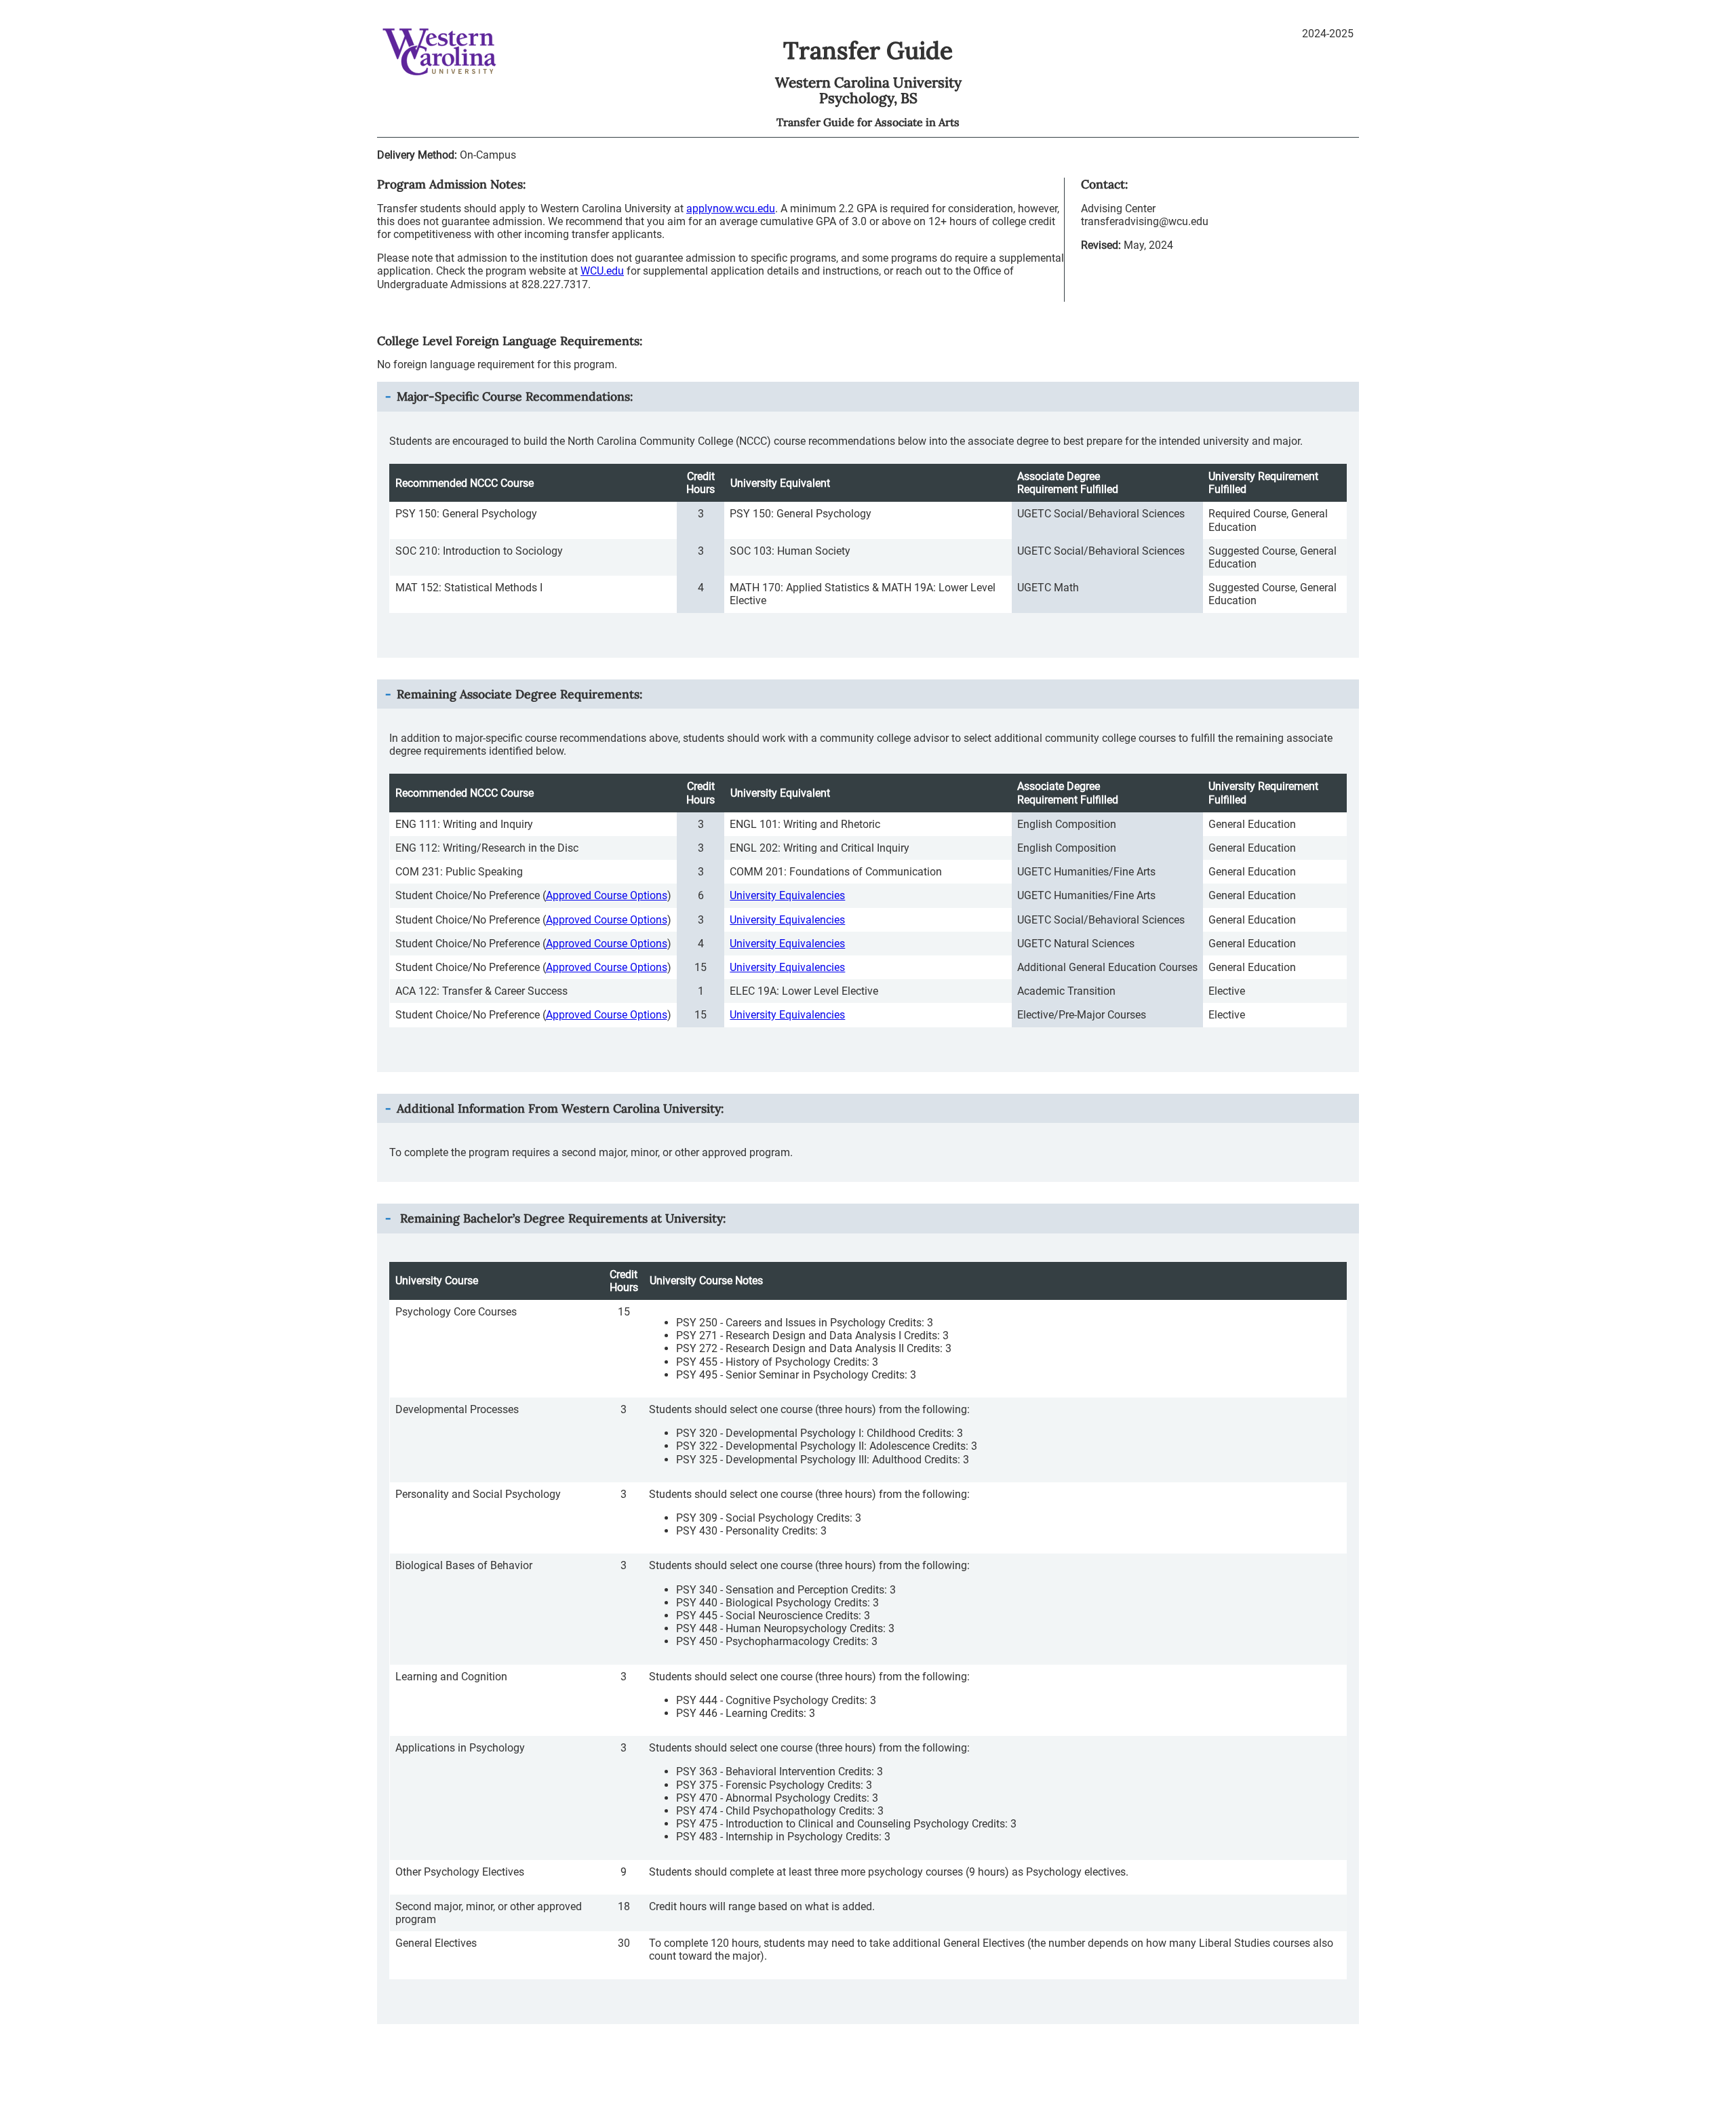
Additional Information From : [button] (560, 1108)
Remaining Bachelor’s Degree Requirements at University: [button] (561, 1218)
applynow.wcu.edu (731, 209)
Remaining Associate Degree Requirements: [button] (519, 694)
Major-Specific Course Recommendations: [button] (515, 396)
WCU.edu (602, 271)
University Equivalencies (787, 895)
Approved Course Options (607, 895)
